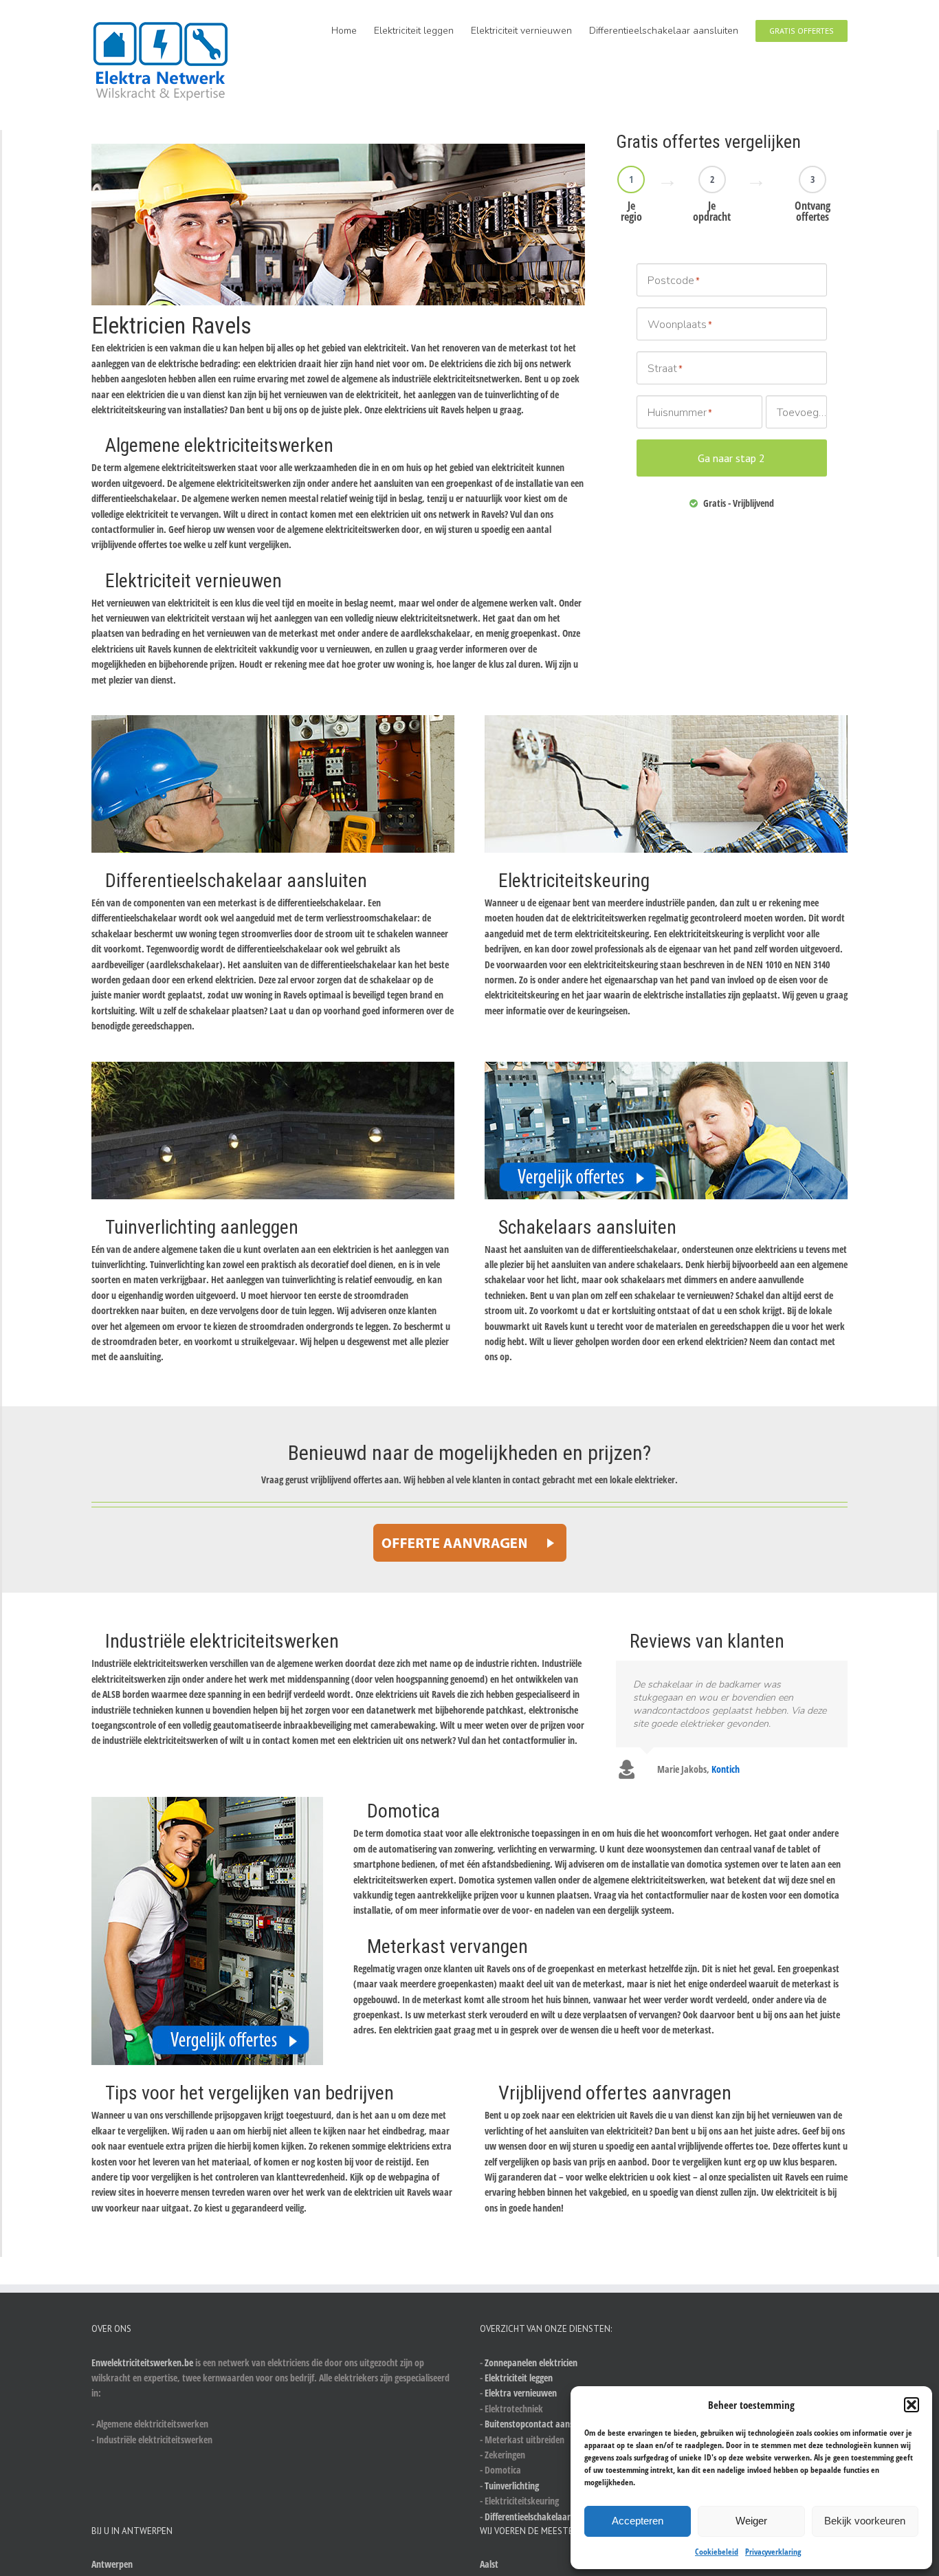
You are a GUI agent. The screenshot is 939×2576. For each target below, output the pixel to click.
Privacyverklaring (773, 2552)
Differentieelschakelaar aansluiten (548, 2517)
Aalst (489, 2564)
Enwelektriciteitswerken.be (142, 2362)
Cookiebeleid (717, 2552)
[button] (912, 2405)
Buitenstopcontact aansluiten (540, 2424)
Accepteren (638, 2521)
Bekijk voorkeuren (865, 2521)
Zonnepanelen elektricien (531, 2362)
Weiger (751, 2521)
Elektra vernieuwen (521, 2393)
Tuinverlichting (512, 2486)
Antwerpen (112, 2564)
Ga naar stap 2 (731, 458)
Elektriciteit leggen (519, 2378)
